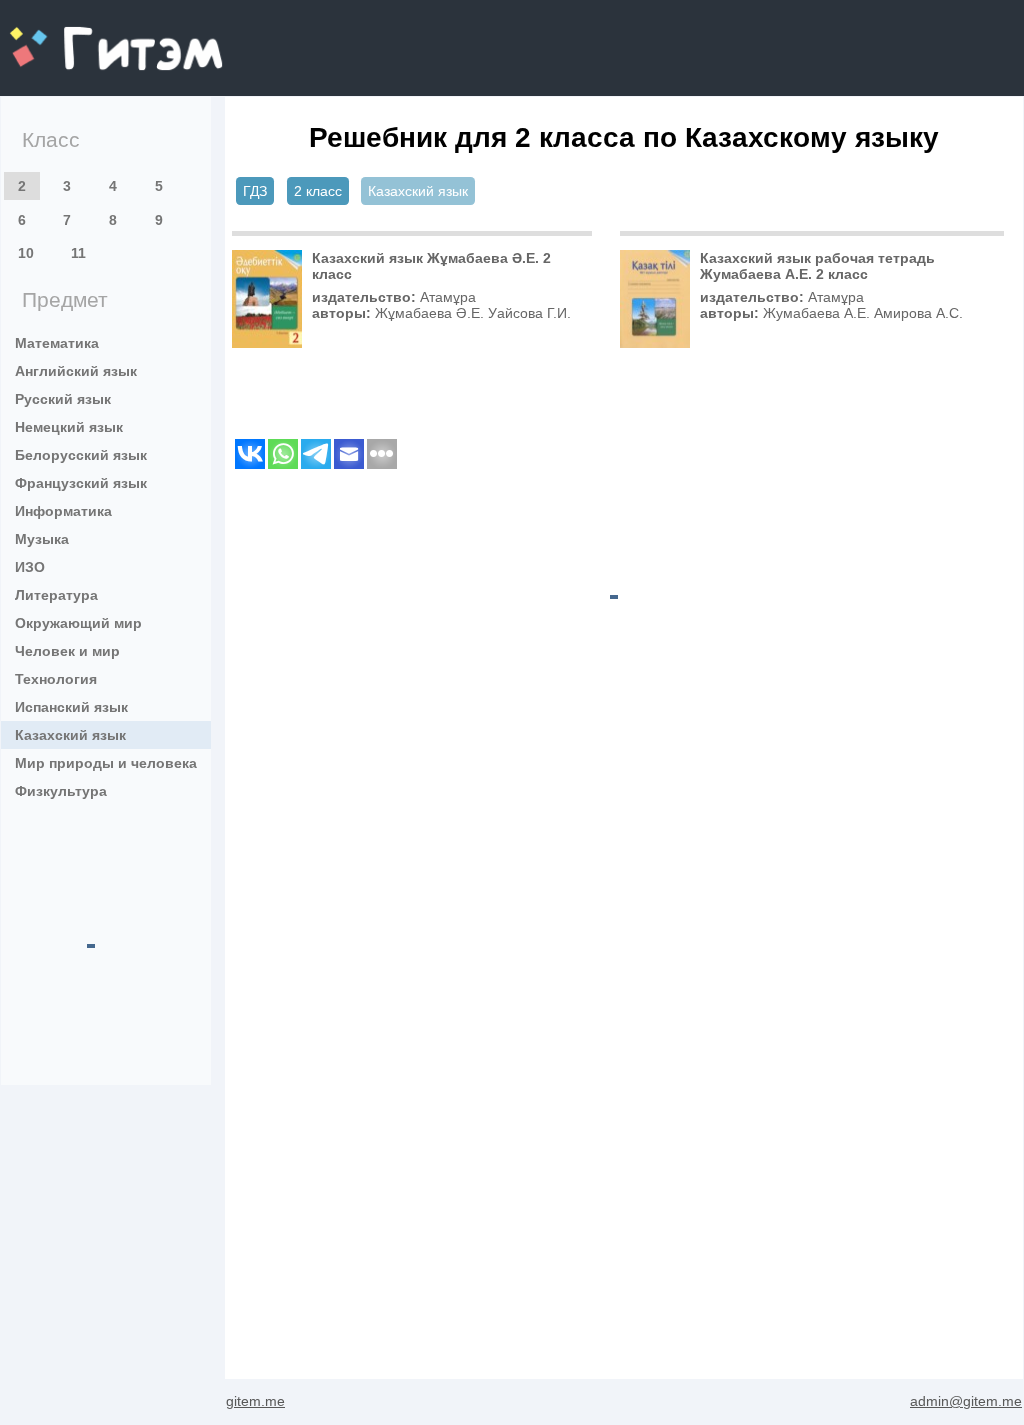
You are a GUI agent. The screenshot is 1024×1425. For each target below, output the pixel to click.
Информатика (63, 511)
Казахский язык (70, 735)
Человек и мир (67, 651)
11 (78, 253)
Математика (57, 343)
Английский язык (76, 371)
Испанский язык (71, 707)
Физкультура (61, 791)
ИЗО (30, 567)
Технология (56, 679)
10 (26, 253)
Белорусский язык (81, 455)
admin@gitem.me (966, 1401)
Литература (56, 595)
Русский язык (63, 399)
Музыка (42, 539)
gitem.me (63, 35)
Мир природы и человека (106, 763)
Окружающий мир (78, 623)
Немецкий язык (69, 427)
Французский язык (81, 483)
